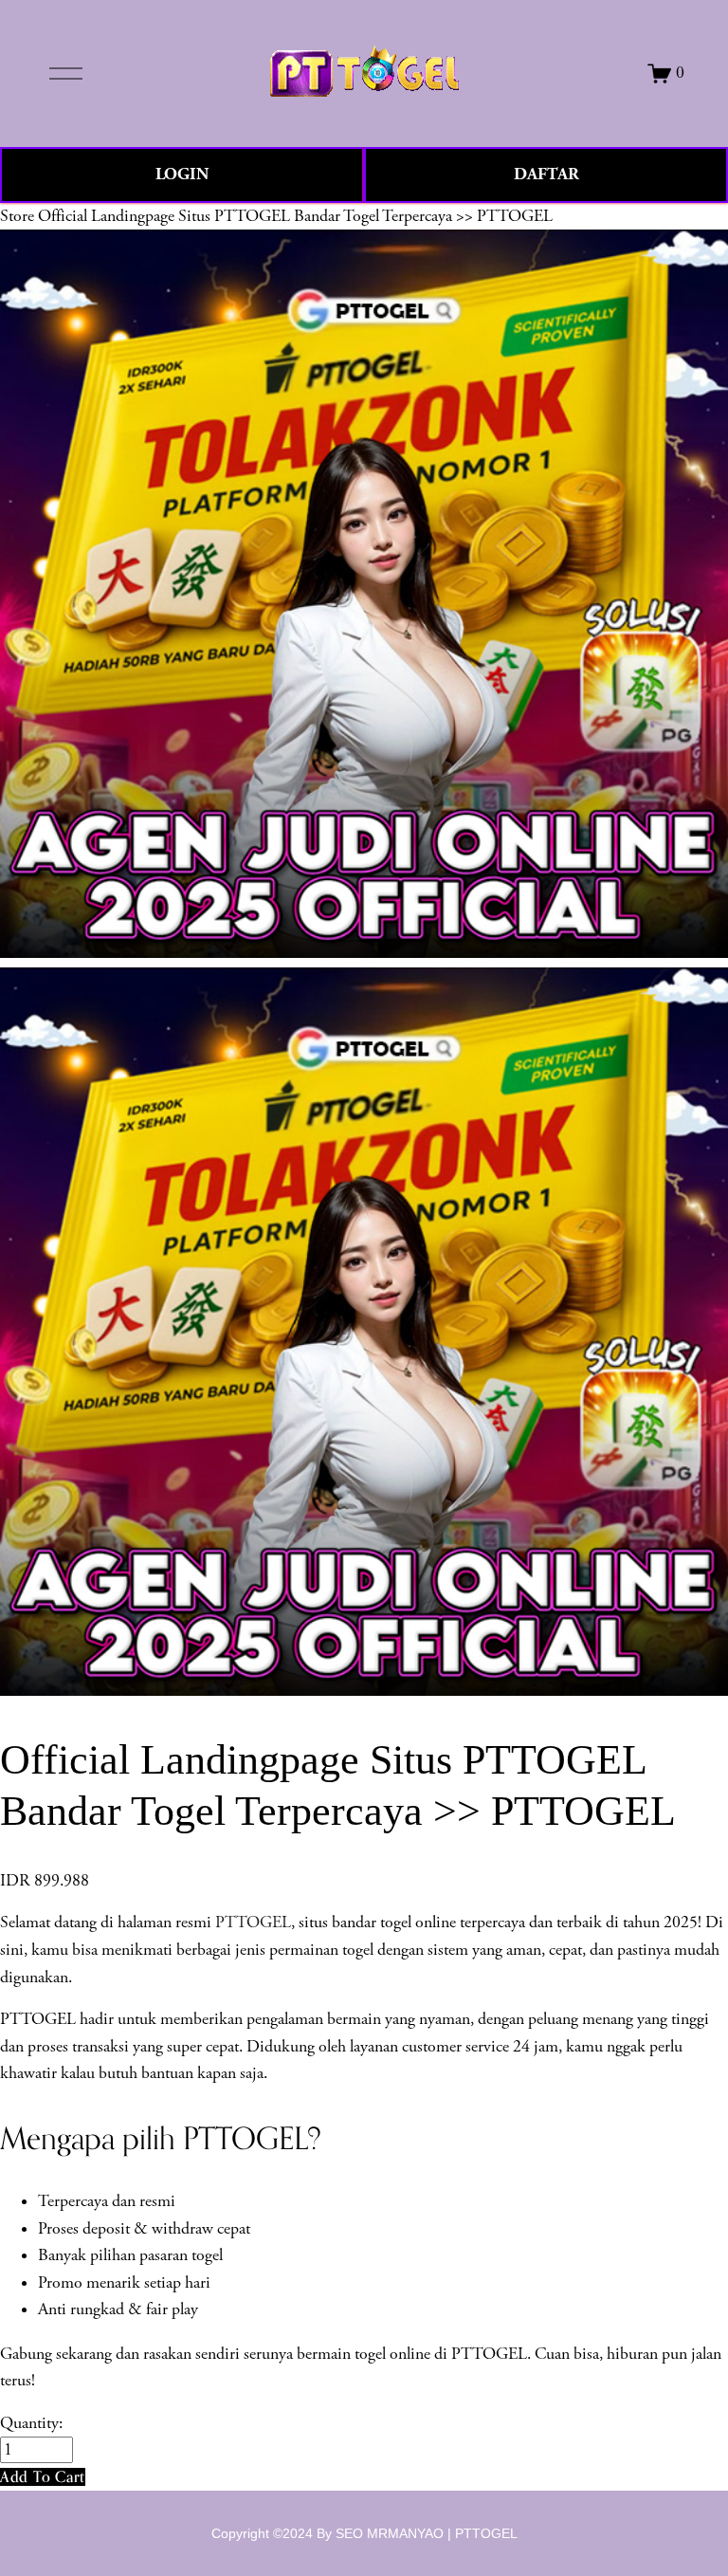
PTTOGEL (253, 1923)
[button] (43, 2477)
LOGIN (182, 174)
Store (17, 216)
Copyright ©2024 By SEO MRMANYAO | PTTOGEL (364, 2533)
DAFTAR (546, 174)
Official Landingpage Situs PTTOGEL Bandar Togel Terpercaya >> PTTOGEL (295, 216)
